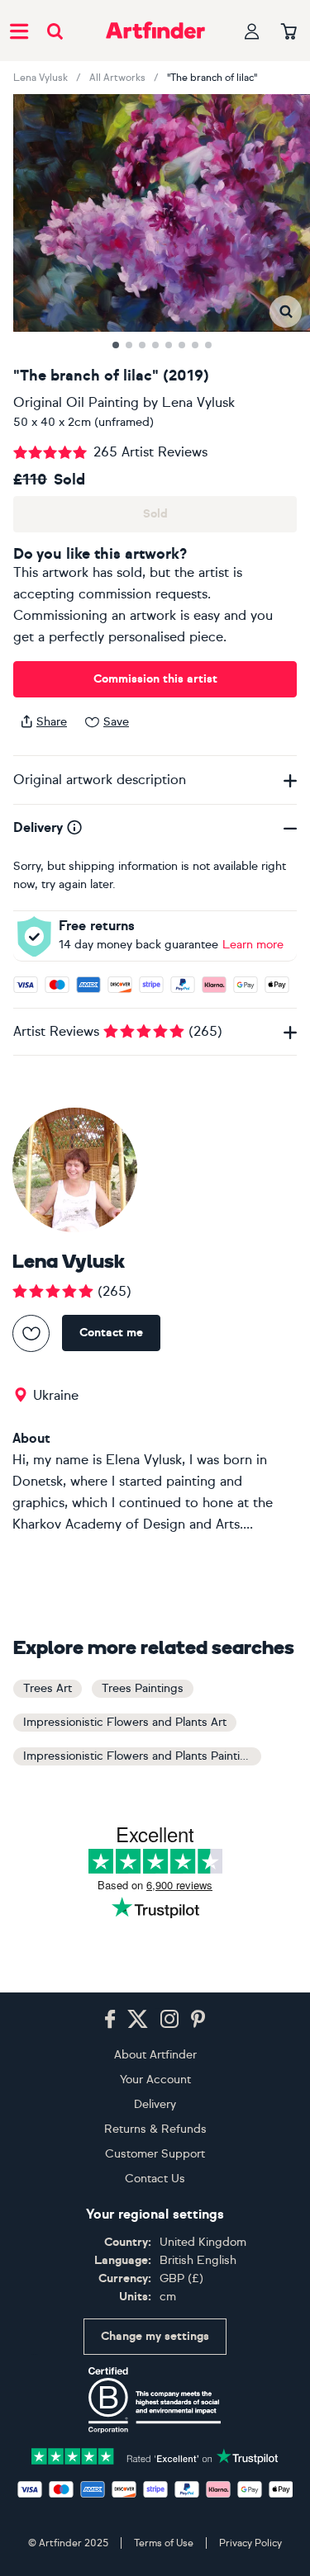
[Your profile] (252, 31)
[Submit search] (55, 31)
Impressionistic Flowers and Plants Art (125, 1722)
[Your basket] (289, 32)
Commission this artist (155, 679)
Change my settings (155, 2336)
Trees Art (48, 1688)
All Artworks (117, 78)
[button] (286, 312)
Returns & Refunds (155, 2129)
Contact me (111, 1333)
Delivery (155, 2104)
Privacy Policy (250, 2543)
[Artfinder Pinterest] (198, 2020)
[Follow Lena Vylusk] (31, 1333)
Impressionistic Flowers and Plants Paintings (141, 1756)
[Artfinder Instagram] (169, 2020)
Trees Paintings (143, 1688)
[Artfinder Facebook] (110, 2020)
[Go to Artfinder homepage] (155, 31)
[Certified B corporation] (155, 2400)
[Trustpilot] (155, 2455)
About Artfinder (155, 2055)
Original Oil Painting (76, 402)
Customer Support (155, 2154)
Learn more (253, 945)
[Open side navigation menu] (19, 31)
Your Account (155, 2080)
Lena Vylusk (41, 78)
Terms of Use (164, 2543)
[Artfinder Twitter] (138, 2020)
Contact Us (155, 2179)
